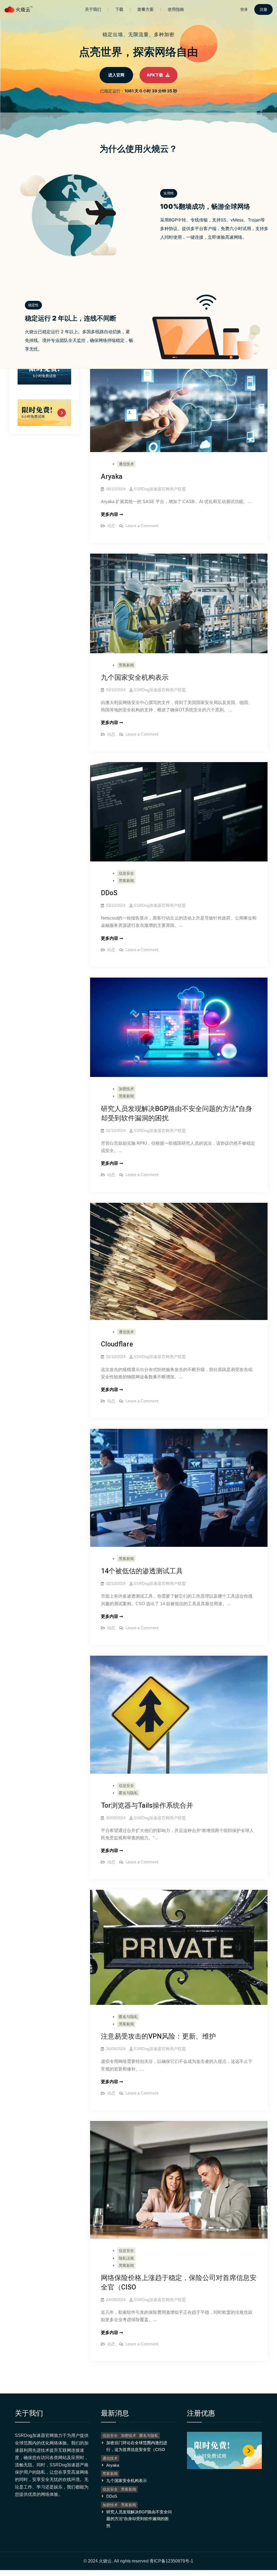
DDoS (109, 893)
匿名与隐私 (128, 1793)
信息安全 (126, 873)
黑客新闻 (126, 665)
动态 (111, 526)
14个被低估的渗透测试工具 (142, 1571)
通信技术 (126, 464)
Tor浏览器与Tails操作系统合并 (147, 1805)
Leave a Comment (142, 526)
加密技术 (126, 1089)
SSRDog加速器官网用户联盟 (160, 489)
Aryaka (112, 477)
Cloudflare (117, 1344)
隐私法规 (126, 2258)
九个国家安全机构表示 (135, 677)
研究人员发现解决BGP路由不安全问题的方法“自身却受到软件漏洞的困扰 (139, 2519)
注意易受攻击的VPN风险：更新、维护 (158, 2036)
